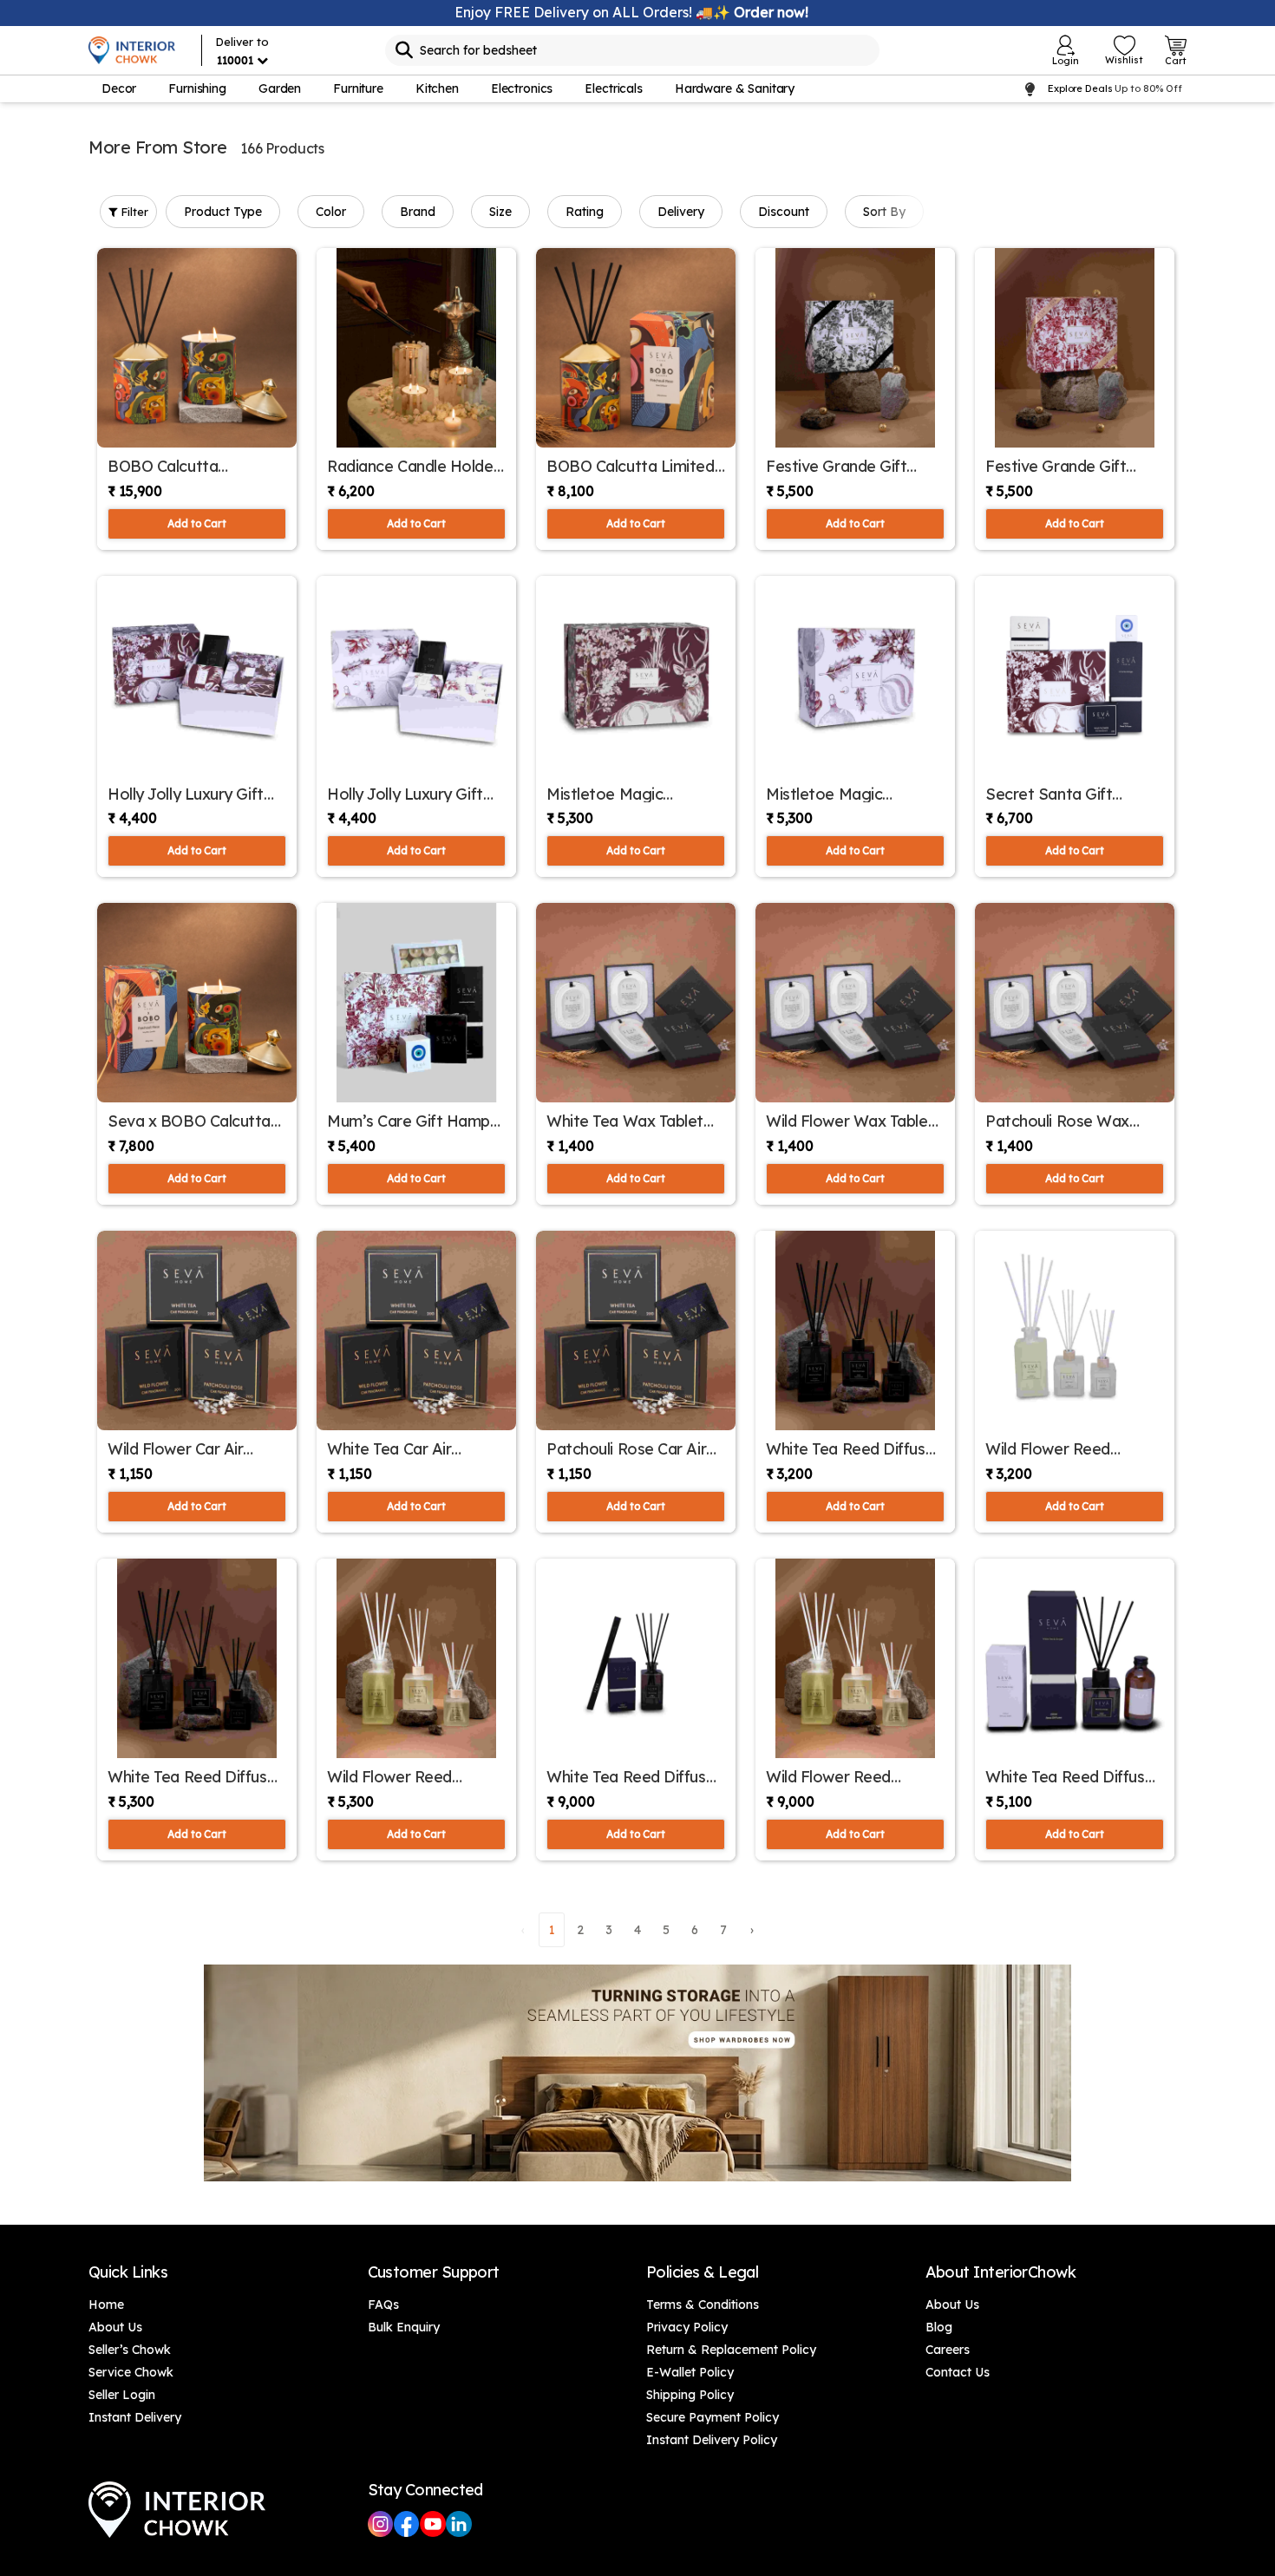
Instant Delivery (135, 2417)
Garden (280, 88)
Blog (939, 2327)
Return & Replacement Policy (731, 2350)
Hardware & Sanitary (735, 88)
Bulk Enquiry (404, 2327)
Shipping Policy (690, 2395)
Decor (119, 88)
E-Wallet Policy (690, 2372)
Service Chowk (131, 2372)
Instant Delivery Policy (712, 2440)
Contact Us (958, 2372)
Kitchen (437, 88)
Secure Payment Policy (713, 2417)
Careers (948, 2350)
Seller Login (122, 2395)
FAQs (383, 2305)
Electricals (613, 88)
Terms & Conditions (703, 2305)
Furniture (358, 88)
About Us (115, 2327)
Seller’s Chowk (130, 2350)
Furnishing (197, 88)
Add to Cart (197, 523)
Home (106, 2305)
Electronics (522, 88)
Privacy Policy (687, 2327)
